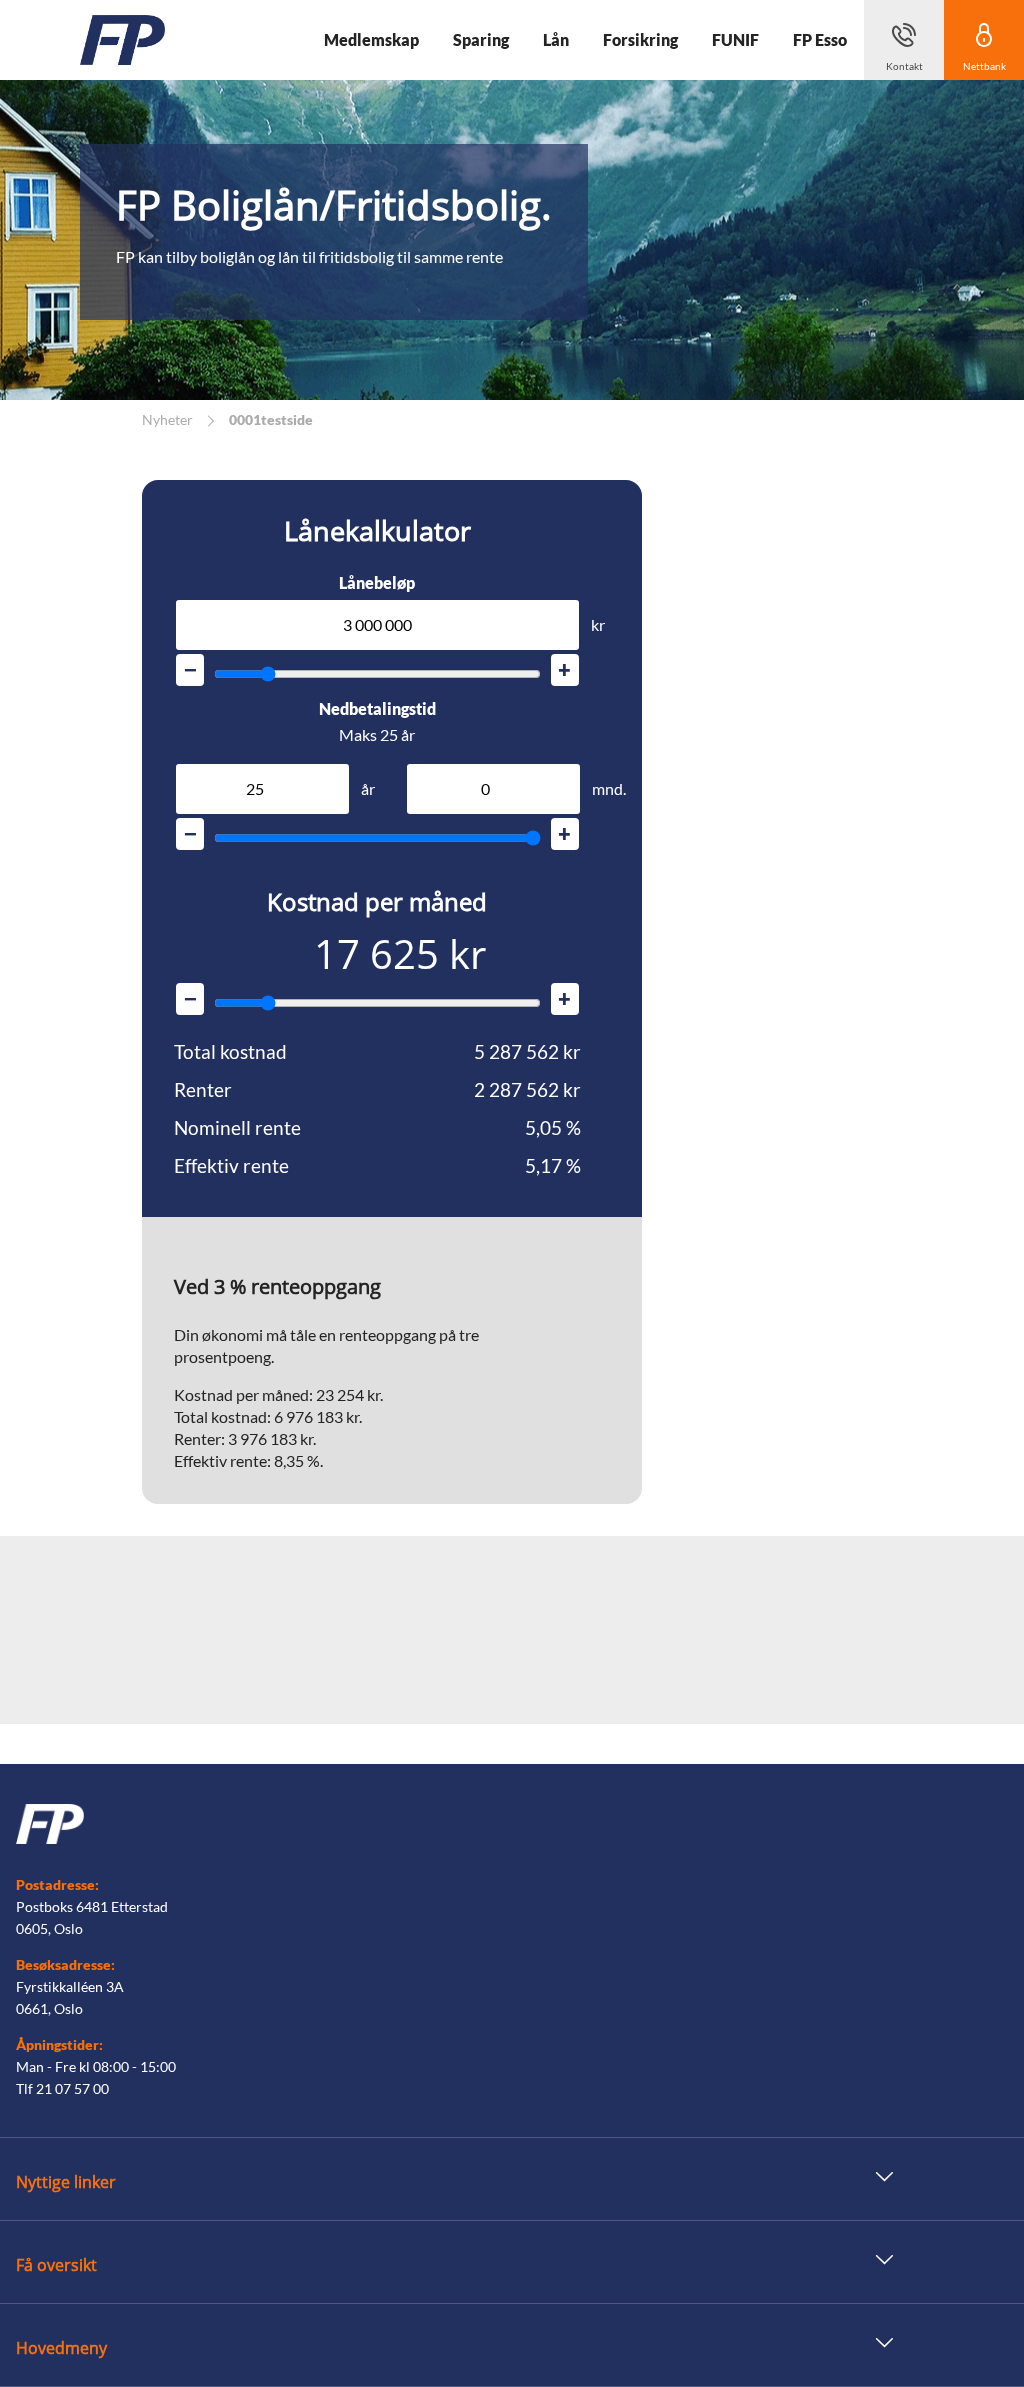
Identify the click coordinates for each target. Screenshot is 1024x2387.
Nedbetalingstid (377, 708)
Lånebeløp (377, 582)
